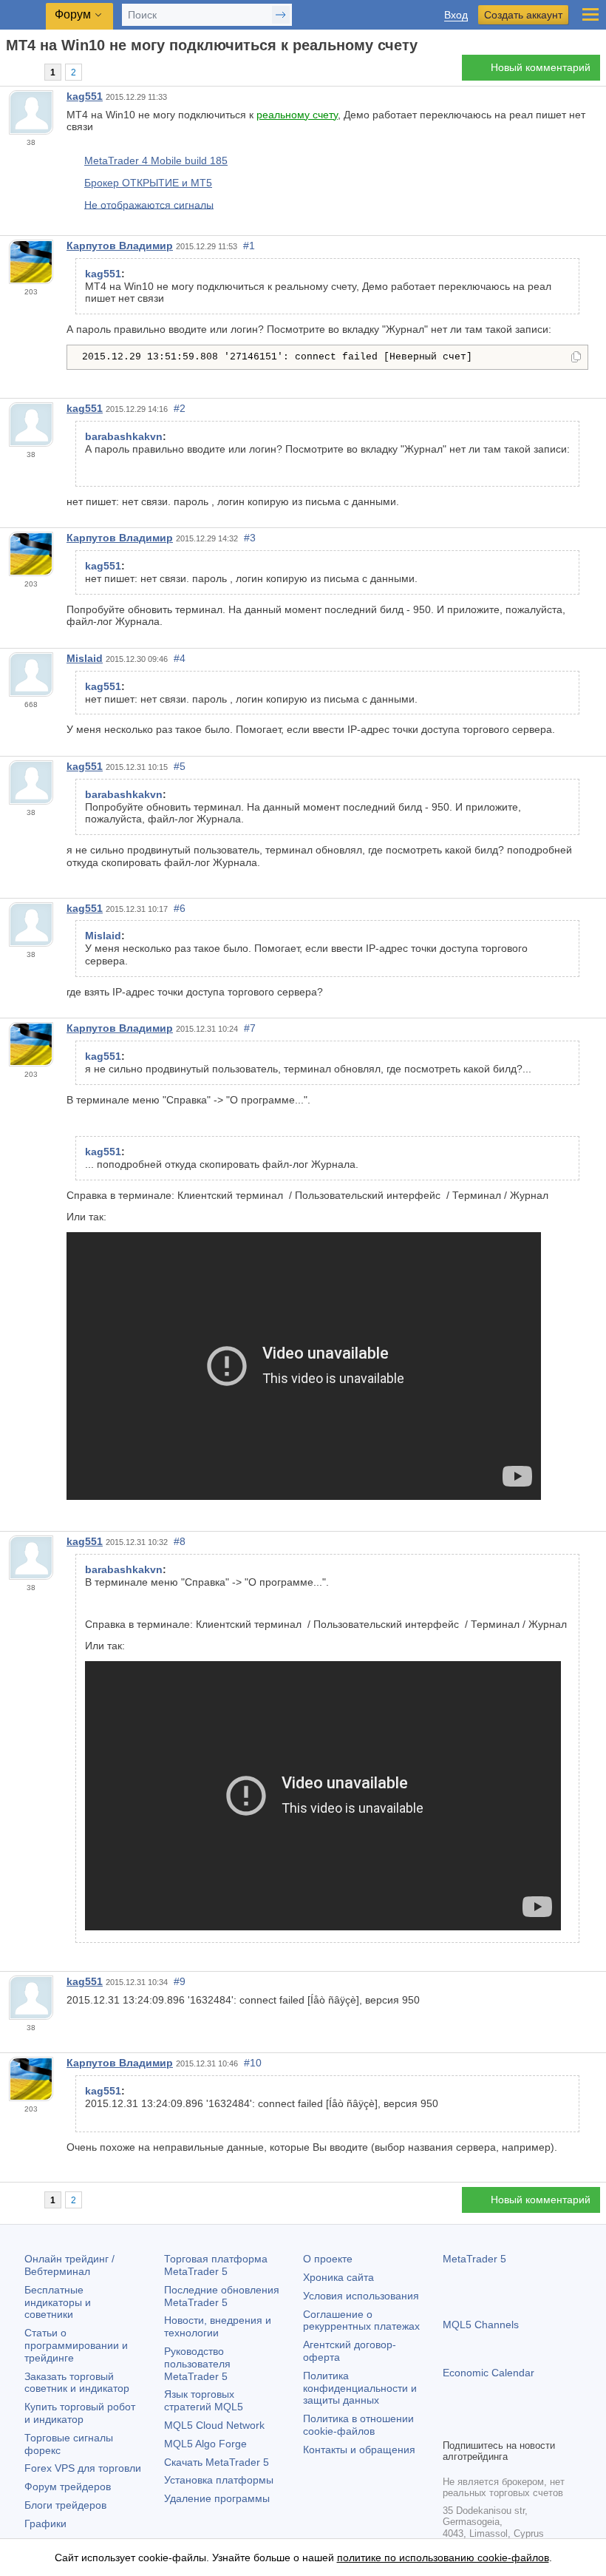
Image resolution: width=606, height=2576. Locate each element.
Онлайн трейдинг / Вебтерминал (69, 2265)
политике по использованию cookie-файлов (443, 2558)
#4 (180, 658)
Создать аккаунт (523, 15)
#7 (250, 1028)
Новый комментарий (541, 67)
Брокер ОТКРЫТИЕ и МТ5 (148, 183)
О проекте (328, 2259)
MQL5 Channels (481, 2325)
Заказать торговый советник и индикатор (77, 2383)
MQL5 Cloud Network (214, 2425)
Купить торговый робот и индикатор (80, 2413)
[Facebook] (452, 2425)
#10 (253, 2063)
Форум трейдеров (68, 2487)
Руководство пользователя (197, 2364)
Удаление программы (217, 2498)
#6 (180, 908)
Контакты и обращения (359, 2450)
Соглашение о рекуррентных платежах (361, 2320)
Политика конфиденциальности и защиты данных (360, 2388)
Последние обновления (222, 2296)
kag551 (85, 96)
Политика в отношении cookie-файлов (358, 2425)
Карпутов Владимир (120, 246)
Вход (456, 15)
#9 (180, 1981)
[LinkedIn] (546, 2425)
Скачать (217, 2462)
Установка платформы (219, 2480)
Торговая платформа (216, 2265)
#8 (180, 1541)
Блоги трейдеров (65, 2505)
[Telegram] (475, 2425)
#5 (180, 766)
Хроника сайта (338, 2277)
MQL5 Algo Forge (205, 2444)
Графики (45, 2523)
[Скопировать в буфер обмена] (576, 358)
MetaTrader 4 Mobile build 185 (156, 160)
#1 (249, 246)
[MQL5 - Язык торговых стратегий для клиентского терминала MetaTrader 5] (23, 15)
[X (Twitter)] (499, 2425)
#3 (250, 538)
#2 (180, 408)
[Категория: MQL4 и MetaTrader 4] (28, 72)
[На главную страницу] (10, 71)
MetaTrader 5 (474, 2259)
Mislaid (85, 658)
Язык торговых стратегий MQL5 (204, 2400)
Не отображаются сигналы (149, 204)
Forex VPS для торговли (83, 2468)
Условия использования (361, 2296)
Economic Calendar (488, 2373)
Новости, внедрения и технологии (218, 2326)
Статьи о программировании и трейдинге (76, 2345)
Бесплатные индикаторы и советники (58, 2302)
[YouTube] (522, 2425)
